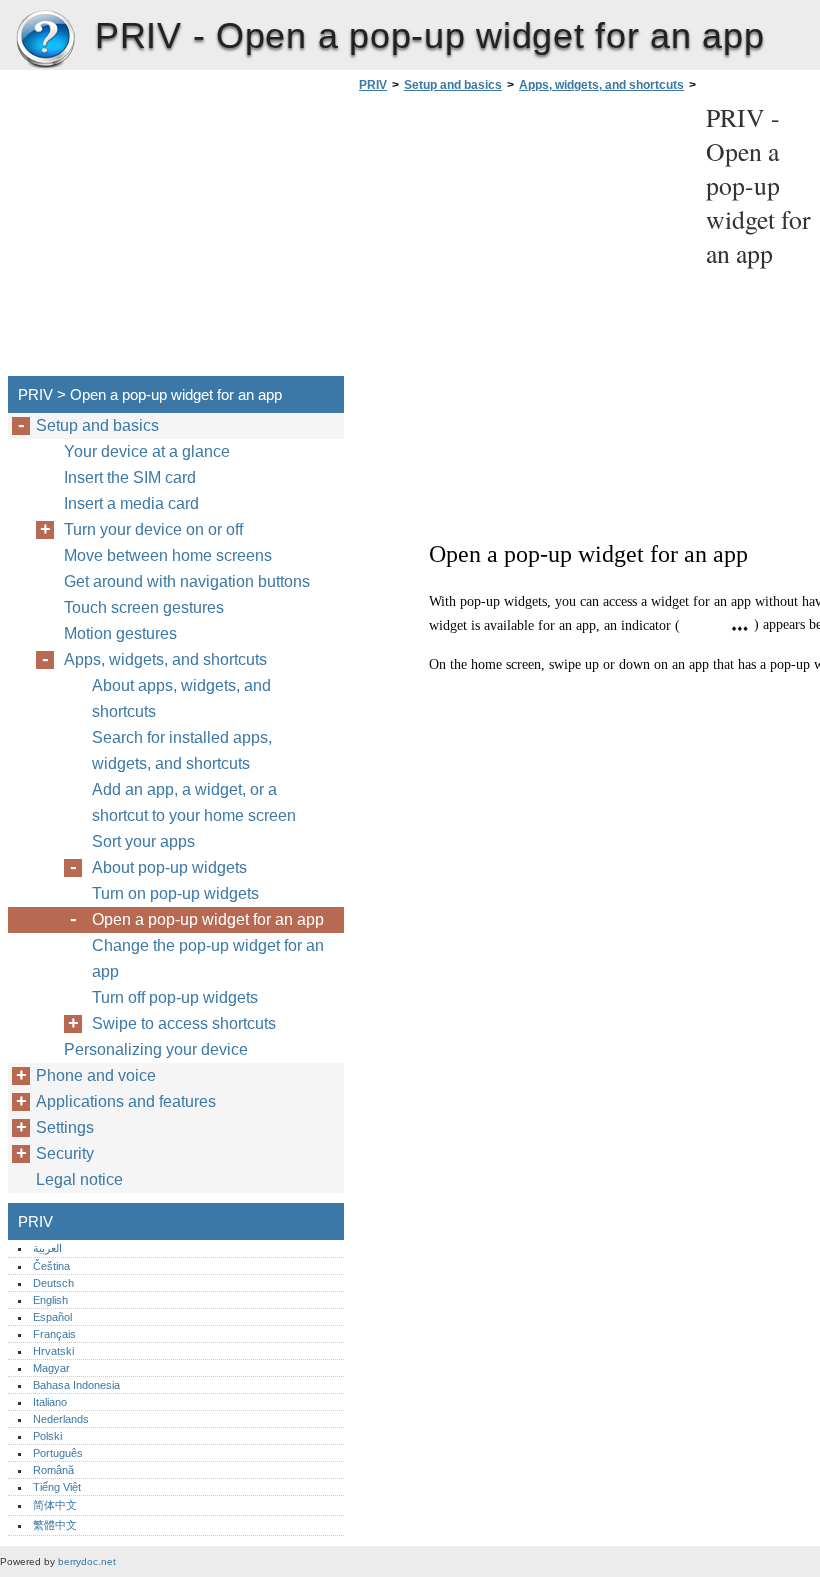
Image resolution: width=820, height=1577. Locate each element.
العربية (47, 1248)
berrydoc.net (87, 1561)
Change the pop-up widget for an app (208, 958)
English (50, 1300)
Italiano (50, 1402)
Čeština (51, 1266)
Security (65, 1153)
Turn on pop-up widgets (175, 893)
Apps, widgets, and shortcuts (601, 85)
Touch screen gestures (144, 607)
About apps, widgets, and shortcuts (181, 698)
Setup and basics (453, 85)
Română (53, 1470)
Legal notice (79, 1179)
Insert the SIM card (130, 477)
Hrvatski (53, 1351)
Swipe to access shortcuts (184, 1023)
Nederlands (61, 1419)
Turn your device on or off (153, 529)
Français (54, 1334)
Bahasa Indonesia (76, 1385)
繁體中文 (55, 1525)
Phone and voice (96, 1075)
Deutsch (53, 1283)
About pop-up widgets (169, 867)
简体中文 (55, 1505)
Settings (65, 1127)
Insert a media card (131, 503)
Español (52, 1317)
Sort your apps (143, 841)
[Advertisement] (522, 240)
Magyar (51, 1368)
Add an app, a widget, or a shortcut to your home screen (194, 802)
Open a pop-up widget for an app (208, 919)
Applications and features (126, 1101)
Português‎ (58, 1453)
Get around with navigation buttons (187, 581)
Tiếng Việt (57, 1487)
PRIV (45, 40)
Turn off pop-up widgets (175, 997)
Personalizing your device (156, 1049)
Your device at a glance (147, 451)
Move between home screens (168, 555)
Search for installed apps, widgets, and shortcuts (182, 750)
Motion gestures (120, 633)
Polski (47, 1436)
